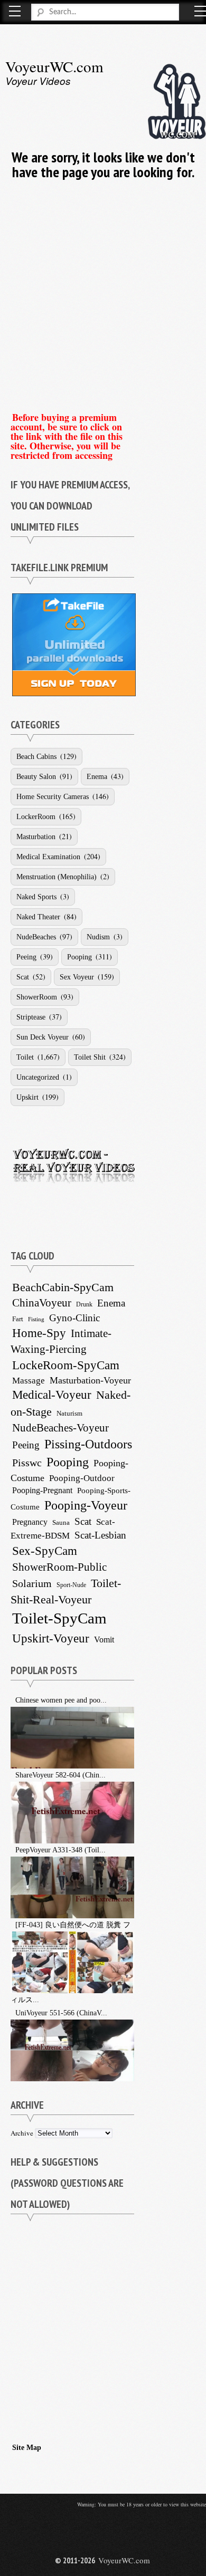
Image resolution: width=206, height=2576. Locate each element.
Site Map (27, 2448)
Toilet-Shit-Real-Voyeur (66, 1591)
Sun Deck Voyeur (43, 1037)
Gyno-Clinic (74, 1318)
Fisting (36, 1319)
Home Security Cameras (53, 797)
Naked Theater (38, 917)
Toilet (25, 1057)
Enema (97, 777)
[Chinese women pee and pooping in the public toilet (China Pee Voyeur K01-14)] (12, 1700)
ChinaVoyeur (42, 1303)
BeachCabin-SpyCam (63, 1287)
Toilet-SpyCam (59, 1618)
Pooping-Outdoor (82, 1478)
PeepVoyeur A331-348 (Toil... (60, 1850)
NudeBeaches (36, 937)
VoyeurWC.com (54, 66)
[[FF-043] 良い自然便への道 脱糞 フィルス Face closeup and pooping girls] (12, 1925)
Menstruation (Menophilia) (57, 877)
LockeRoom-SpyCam (66, 1365)
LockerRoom (36, 817)
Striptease (31, 1017)
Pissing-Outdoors (88, 1444)
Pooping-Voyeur (86, 1505)
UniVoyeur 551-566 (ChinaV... (61, 2013)
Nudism (98, 937)
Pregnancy (30, 1522)
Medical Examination (48, 857)
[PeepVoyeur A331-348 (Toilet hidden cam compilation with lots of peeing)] (12, 1850)
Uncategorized (38, 1077)
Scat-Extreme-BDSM (63, 1529)
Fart (18, 1319)
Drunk (84, 1304)
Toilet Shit (90, 1057)
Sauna (61, 1522)
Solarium (32, 1583)
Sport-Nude (71, 1585)
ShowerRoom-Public (59, 1567)
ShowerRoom (37, 997)
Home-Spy (39, 1333)
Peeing (26, 957)
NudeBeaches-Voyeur (60, 1428)
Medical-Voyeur (52, 1395)
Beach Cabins (36, 757)
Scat (23, 977)
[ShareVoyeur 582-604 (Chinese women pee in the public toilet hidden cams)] (12, 1775)
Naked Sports (36, 897)
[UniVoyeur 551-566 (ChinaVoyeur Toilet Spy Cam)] (12, 2013)
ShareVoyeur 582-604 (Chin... (60, 1775)
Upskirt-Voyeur (51, 1638)
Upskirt (27, 1097)
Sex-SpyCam (45, 1551)
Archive (22, 2133)
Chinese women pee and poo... (61, 1700)
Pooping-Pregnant (42, 1490)
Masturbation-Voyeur (90, 1380)
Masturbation (36, 837)
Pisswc (27, 1463)
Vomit (104, 1640)
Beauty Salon (36, 777)
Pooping (79, 957)
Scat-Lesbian (100, 1535)
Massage (29, 1381)
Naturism (69, 1414)
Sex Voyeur (77, 977)
